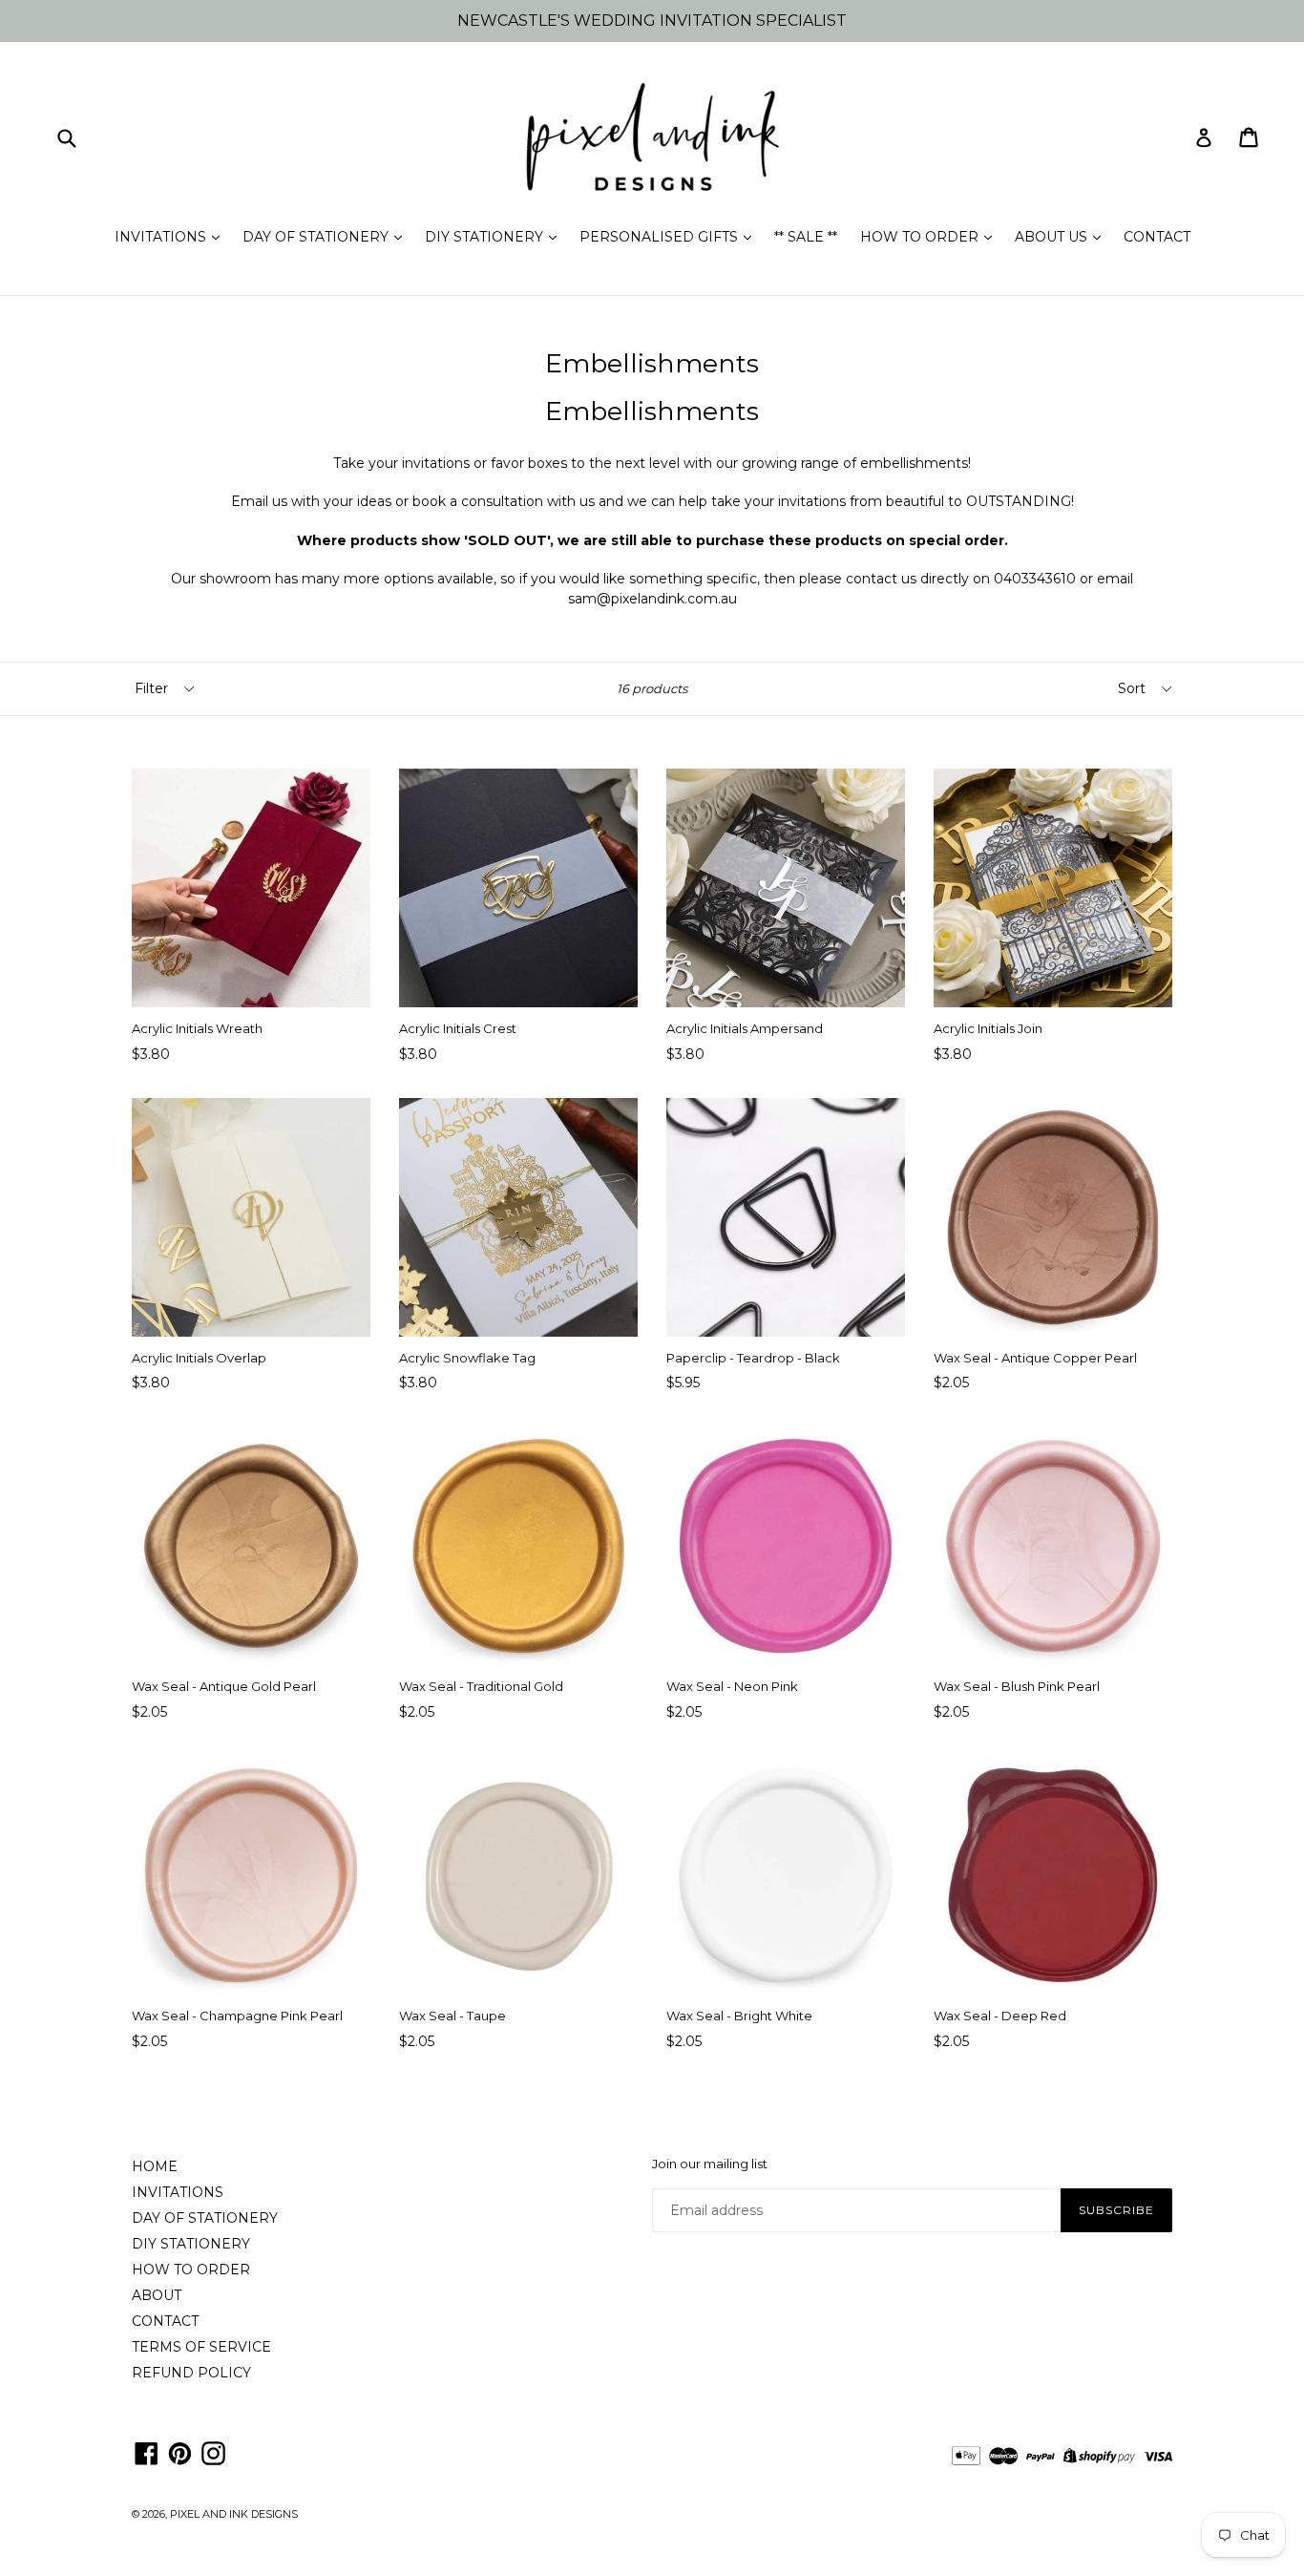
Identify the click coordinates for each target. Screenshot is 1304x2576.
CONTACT (1157, 237)
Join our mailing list (710, 2164)
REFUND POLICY (191, 2373)
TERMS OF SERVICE (201, 2347)
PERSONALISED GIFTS (661, 237)
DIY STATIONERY (486, 237)
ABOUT (157, 2295)
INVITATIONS (162, 237)
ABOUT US (1053, 237)
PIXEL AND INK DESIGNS (234, 2514)
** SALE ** (806, 237)
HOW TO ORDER (921, 237)
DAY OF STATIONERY (317, 237)
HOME (155, 2166)
